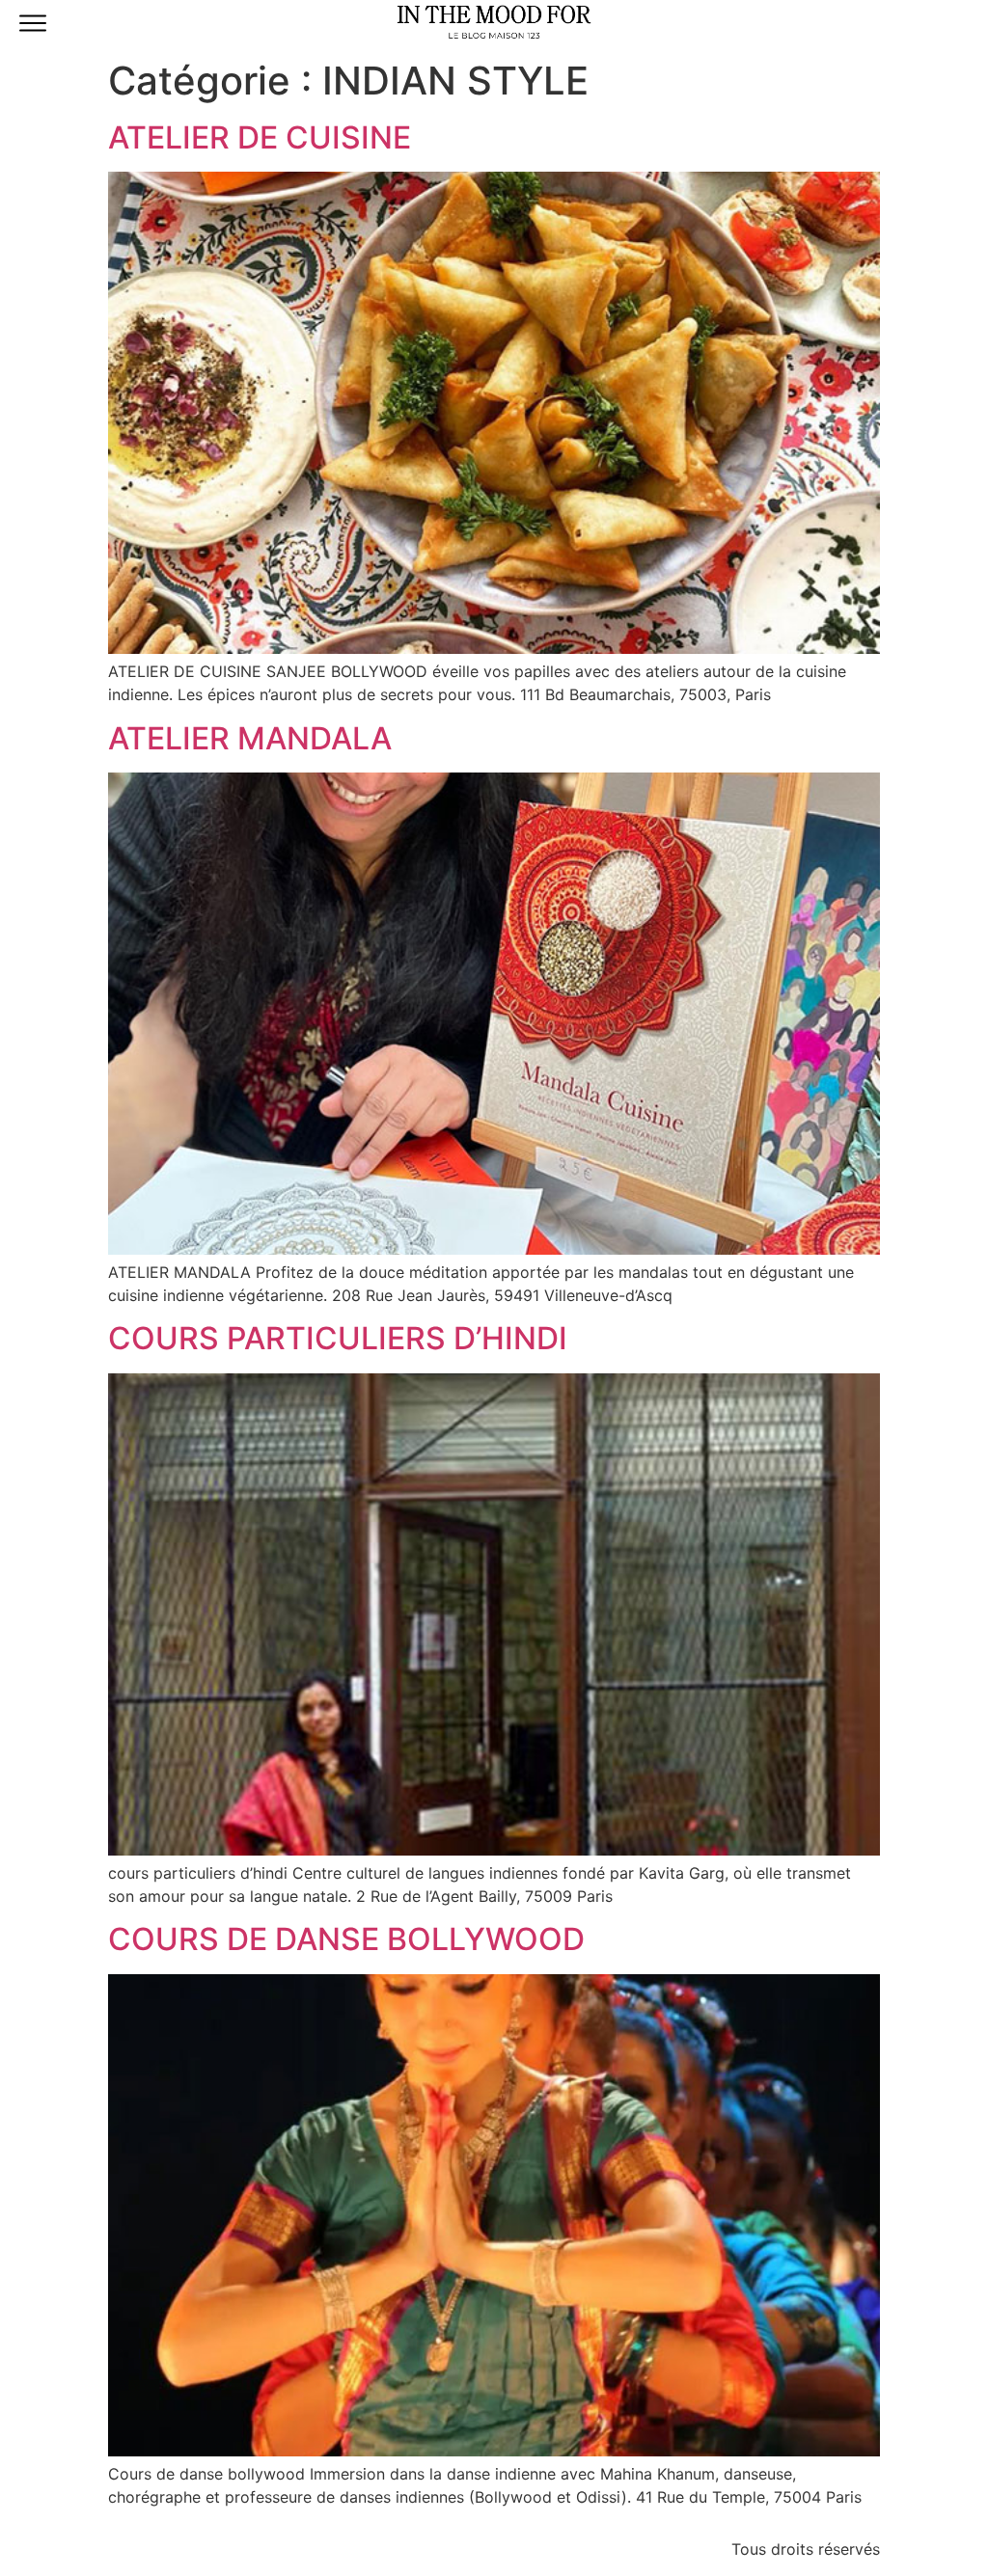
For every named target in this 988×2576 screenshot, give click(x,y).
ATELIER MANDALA (250, 738)
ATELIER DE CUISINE (260, 137)
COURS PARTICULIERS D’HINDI (338, 1338)
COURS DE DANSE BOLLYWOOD (346, 1939)
